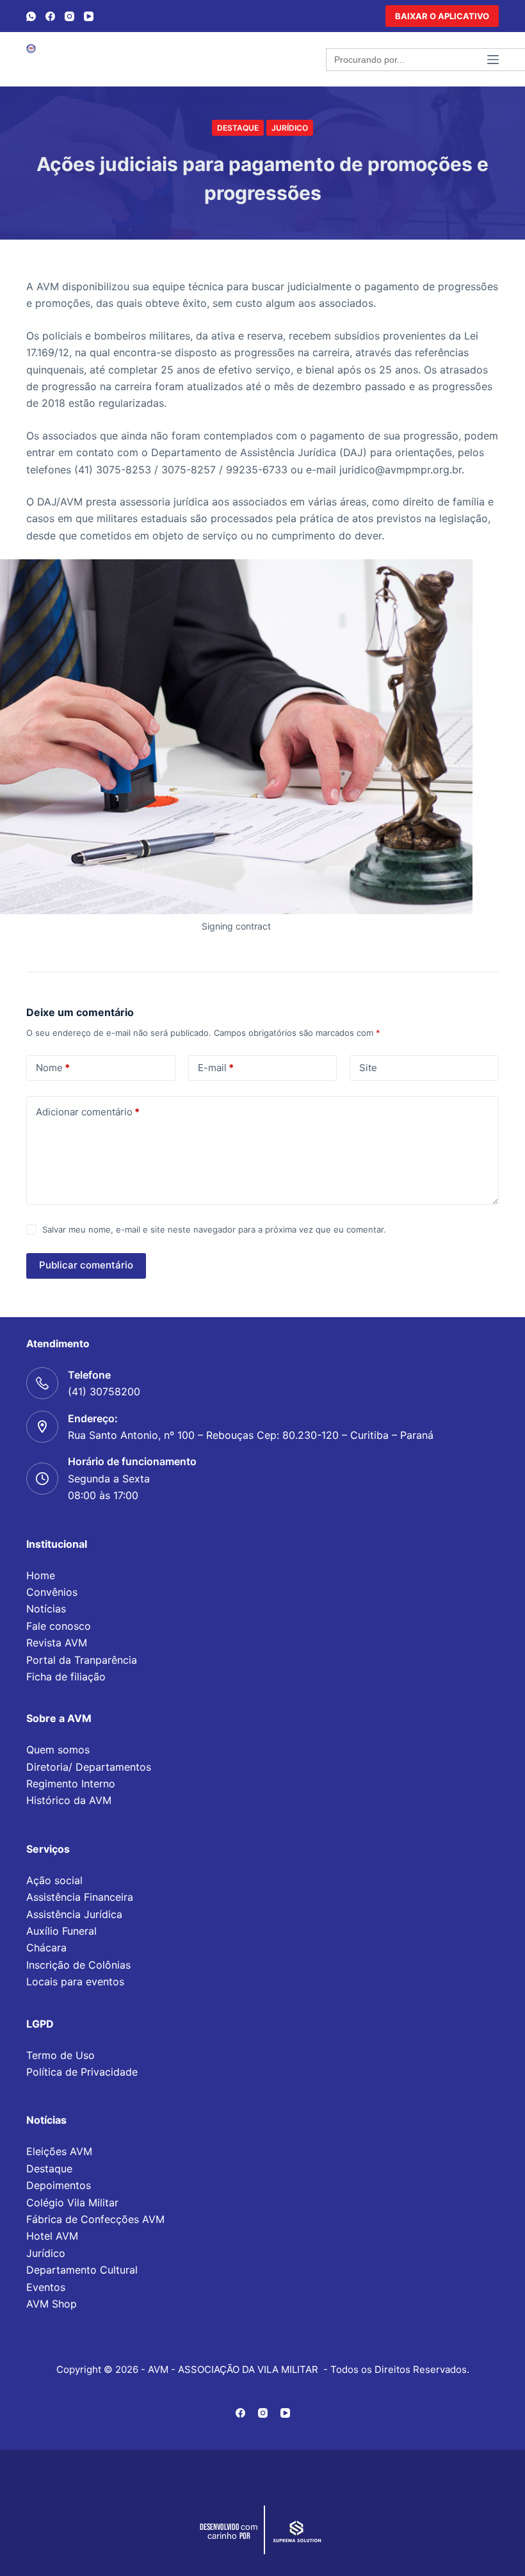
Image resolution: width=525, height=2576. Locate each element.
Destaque (238, 128)
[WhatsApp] (31, 16)
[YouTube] (89, 16)
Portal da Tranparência (82, 1660)
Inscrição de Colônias (78, 1965)
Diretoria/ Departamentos (89, 1767)
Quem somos (58, 1750)
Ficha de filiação (66, 1677)
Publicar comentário (86, 1265)
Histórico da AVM (69, 1800)
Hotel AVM (52, 2236)
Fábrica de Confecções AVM (95, 2219)
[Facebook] (50, 16)
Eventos (46, 2287)
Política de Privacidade (82, 2072)
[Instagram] (69, 16)
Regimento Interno (71, 1784)
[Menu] (493, 60)
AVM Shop (52, 2304)
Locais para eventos (75, 1981)
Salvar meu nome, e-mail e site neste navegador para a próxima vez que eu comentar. (214, 1229)
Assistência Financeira (80, 1897)
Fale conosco (59, 1626)
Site (368, 1068)
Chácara (46, 1948)
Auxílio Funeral (61, 1931)
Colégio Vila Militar (72, 2203)
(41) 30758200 (104, 1391)
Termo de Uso (61, 2055)
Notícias (46, 1609)
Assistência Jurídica (74, 1914)
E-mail (216, 1068)
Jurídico (290, 128)
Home (41, 1575)
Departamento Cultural (82, 2270)
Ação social (54, 1880)
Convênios (52, 1592)
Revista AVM (57, 1643)
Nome (53, 1068)
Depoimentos (59, 2185)
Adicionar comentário (88, 1112)
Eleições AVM (59, 2151)
